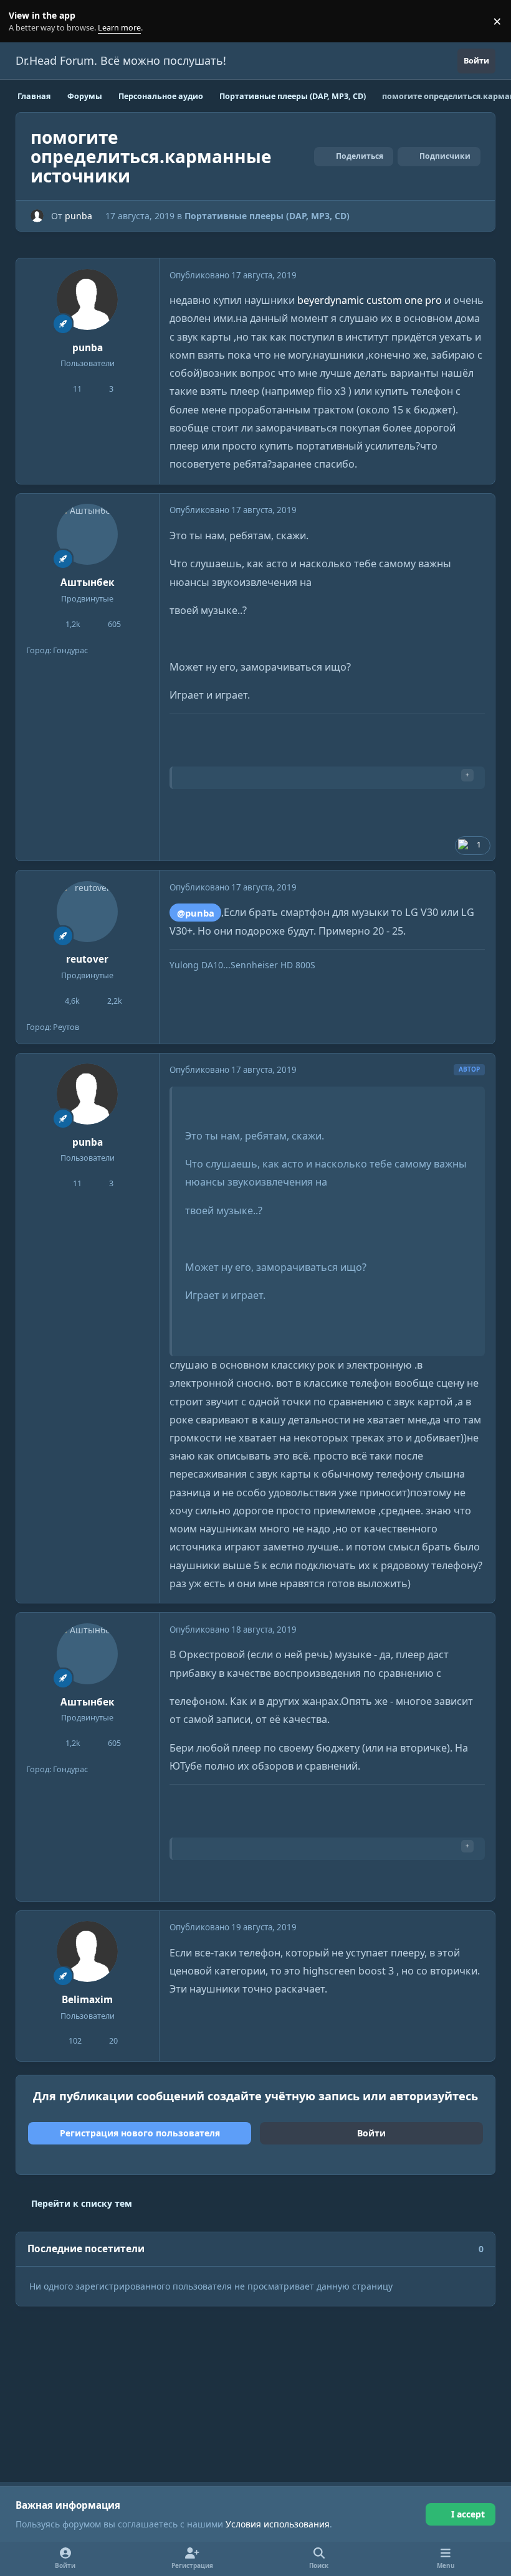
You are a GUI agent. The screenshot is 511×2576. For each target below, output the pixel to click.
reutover (87, 959)
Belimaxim (87, 2000)
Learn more (24, 21)
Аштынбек (88, 583)
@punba (196, 913)
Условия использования (278, 2524)
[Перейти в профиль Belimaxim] (87, 1951)
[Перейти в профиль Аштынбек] (87, 534)
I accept (468, 2514)
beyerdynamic (332, 300)
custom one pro (404, 300)
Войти (371, 2133)
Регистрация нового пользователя (140, 2133)
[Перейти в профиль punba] (37, 216)
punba (79, 216)
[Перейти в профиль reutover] (87, 912)
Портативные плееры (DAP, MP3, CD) (267, 216)
